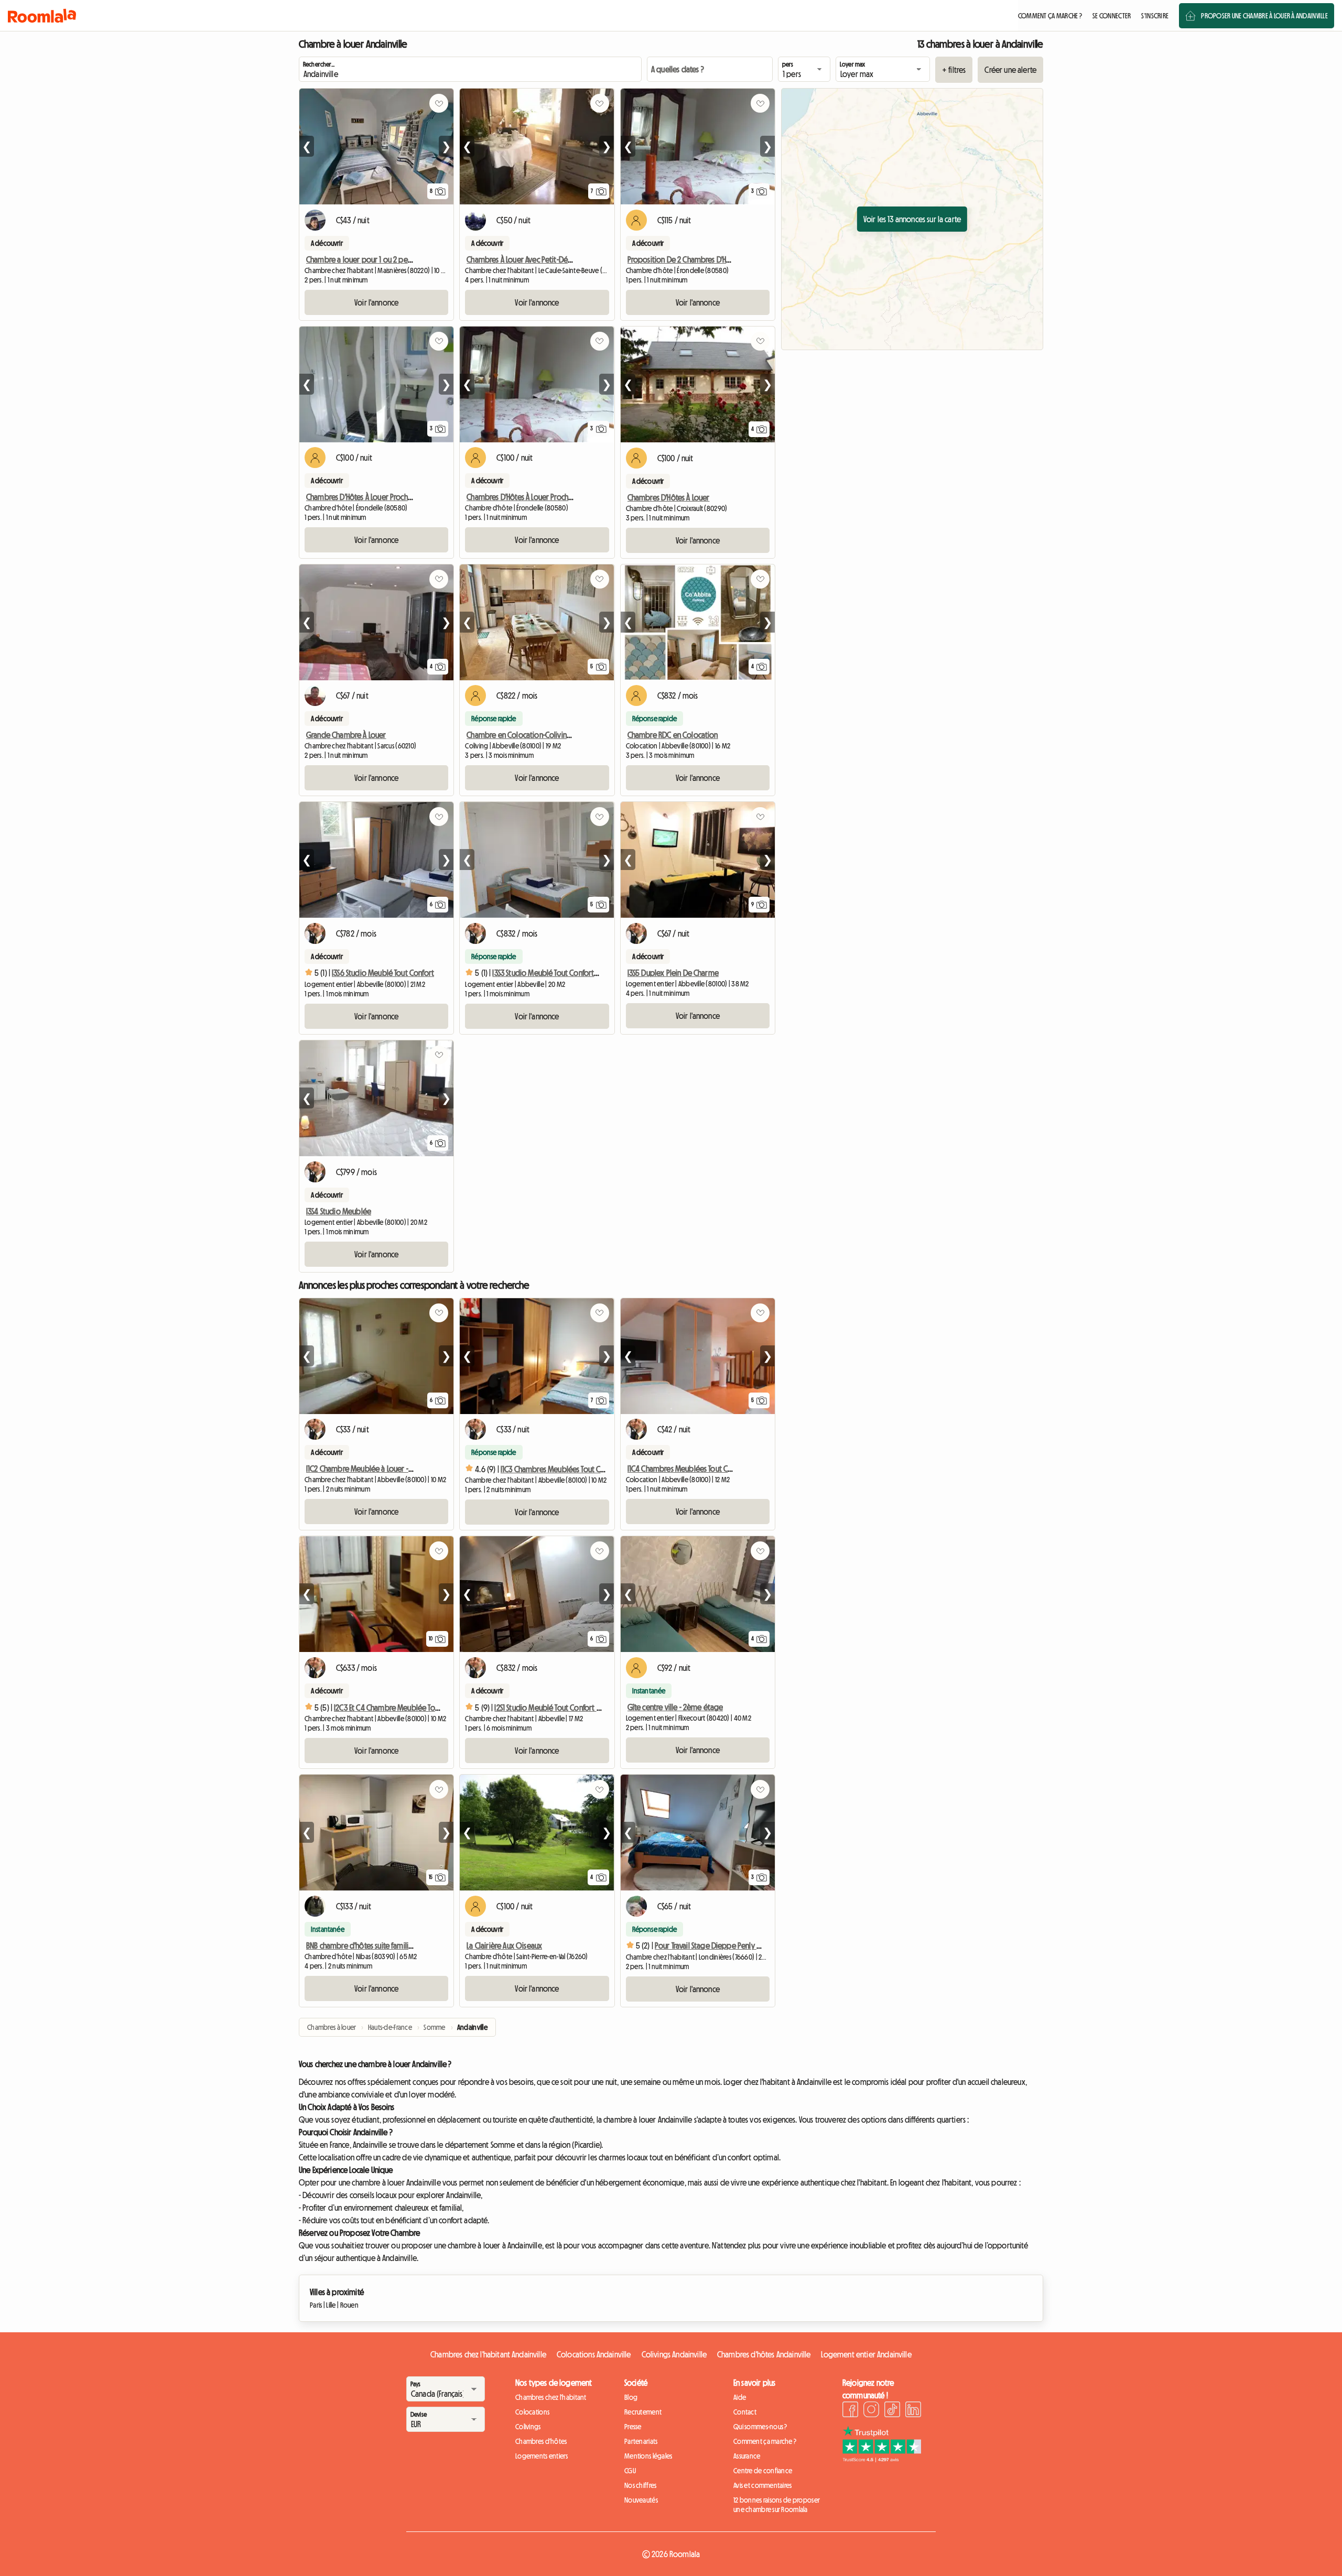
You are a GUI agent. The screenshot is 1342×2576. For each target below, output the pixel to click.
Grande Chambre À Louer (346, 735)
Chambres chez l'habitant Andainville (488, 2354)
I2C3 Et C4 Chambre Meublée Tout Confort (401, 1708)
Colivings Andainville (674, 2354)
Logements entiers (542, 2456)
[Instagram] (871, 2411)
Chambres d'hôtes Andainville (764, 2354)
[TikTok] (892, 2411)
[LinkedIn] (913, 2411)
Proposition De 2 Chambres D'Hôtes (684, 259)
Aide (740, 2397)
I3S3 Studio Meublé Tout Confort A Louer (555, 973)
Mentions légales (648, 2456)
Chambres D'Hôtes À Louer (669, 497)
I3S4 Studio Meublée (339, 1211)
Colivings (528, 2427)
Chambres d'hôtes (541, 2441)
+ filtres (954, 70)
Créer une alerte (1010, 70)
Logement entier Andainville (866, 2354)
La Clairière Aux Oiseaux (504, 1945)
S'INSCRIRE (1155, 16)
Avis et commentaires (763, 2485)
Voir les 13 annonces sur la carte (912, 219)
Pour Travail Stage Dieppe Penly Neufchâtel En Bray (734, 1945)
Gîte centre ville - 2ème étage (675, 1707)
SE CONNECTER (1112, 16)
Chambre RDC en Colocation (673, 735)
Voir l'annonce (376, 302)
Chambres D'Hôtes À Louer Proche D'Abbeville (378, 497)
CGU (630, 2471)
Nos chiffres (640, 2485)
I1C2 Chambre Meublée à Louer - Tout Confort (378, 1469)
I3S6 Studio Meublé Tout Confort (383, 973)
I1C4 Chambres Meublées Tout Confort (688, 1469)
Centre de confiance (763, 2471)
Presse (633, 2427)
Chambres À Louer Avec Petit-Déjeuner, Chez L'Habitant (552, 259)
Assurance (747, 2456)
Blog (631, 2397)
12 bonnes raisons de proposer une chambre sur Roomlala (777, 2505)
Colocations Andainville (594, 2354)
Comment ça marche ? (765, 2441)
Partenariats (641, 2441)
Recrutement (643, 2412)
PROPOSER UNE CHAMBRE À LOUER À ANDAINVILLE (1264, 16)
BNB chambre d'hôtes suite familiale (362, 1945)
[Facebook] (850, 2411)
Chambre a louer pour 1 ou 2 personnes (369, 259)
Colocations (532, 2412)
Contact (745, 2412)
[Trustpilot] (882, 2459)
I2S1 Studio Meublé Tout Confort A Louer (557, 1708)
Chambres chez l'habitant (551, 2397)
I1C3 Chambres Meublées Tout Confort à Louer (573, 1469)
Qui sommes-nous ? (760, 2427)
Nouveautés (641, 2500)
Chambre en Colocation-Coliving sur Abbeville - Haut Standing (565, 735)
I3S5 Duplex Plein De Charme (673, 973)
